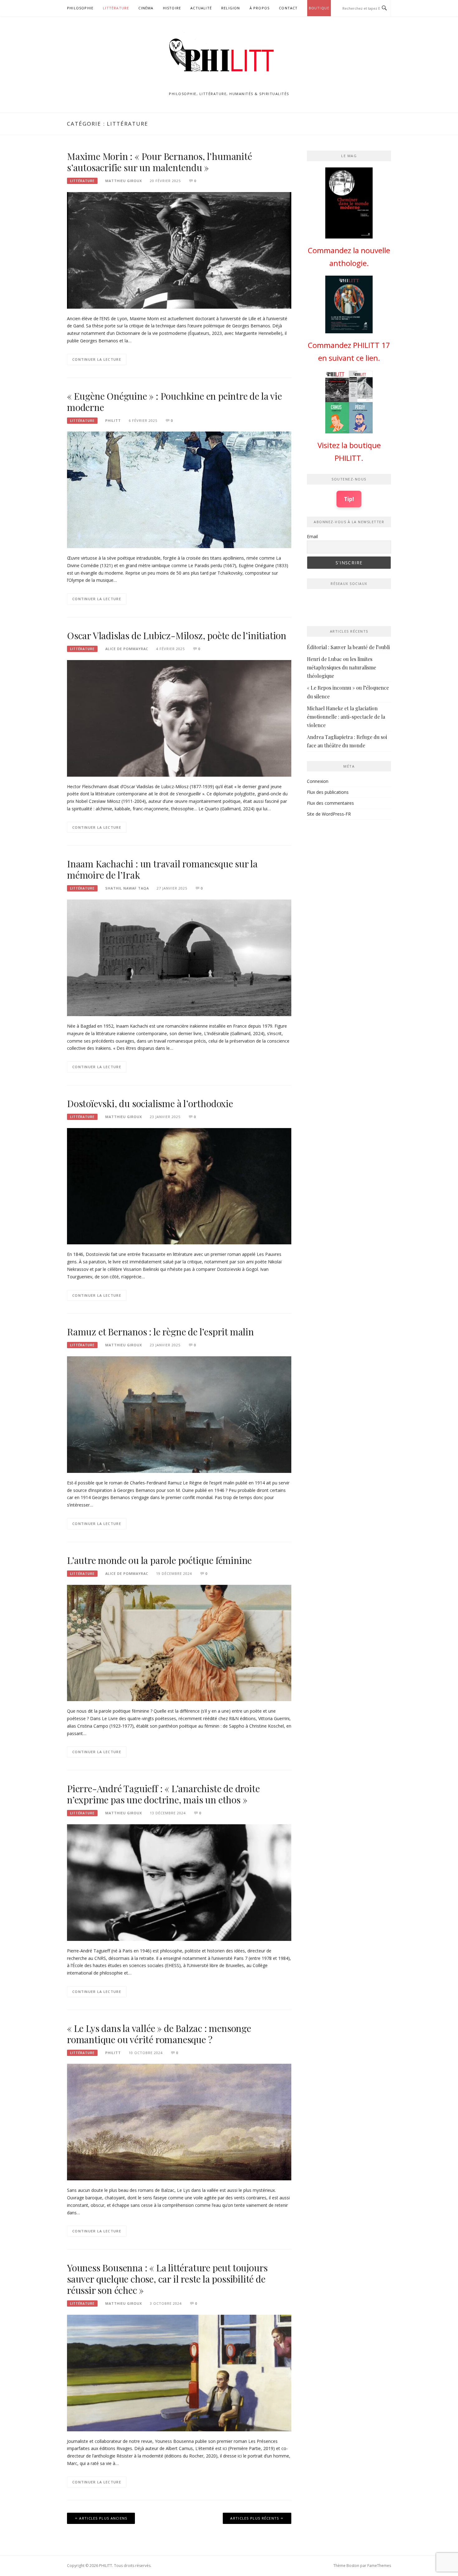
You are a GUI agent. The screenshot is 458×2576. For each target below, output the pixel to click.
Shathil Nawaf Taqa (127, 888)
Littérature (116, 8)
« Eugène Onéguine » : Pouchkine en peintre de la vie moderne (174, 402)
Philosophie (80, 8)
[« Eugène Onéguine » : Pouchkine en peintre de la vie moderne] (179, 489)
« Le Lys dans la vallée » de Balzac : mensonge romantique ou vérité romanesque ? (159, 2034)
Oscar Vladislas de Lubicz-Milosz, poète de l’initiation (177, 635)
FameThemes (379, 2566)
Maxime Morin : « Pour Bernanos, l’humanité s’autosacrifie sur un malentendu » (160, 162)
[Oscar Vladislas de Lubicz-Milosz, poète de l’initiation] (179, 718)
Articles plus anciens (103, 2518)
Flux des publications (328, 792)
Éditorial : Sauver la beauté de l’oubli (348, 647)
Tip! (349, 499)
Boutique (319, 8)
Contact (288, 8)
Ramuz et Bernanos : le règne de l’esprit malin (160, 1332)
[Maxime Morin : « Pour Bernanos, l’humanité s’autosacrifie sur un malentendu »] (179, 250)
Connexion (318, 781)
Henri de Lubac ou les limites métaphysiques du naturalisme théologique (341, 667)
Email (312, 536)
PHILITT (113, 420)
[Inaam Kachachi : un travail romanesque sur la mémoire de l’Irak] (179, 957)
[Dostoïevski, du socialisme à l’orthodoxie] (179, 1186)
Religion (231, 8)
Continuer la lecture (97, 359)
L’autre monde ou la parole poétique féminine (159, 1560)
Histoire (172, 8)
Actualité (201, 8)
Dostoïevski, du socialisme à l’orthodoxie (150, 1103)
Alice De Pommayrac (127, 649)
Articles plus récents (255, 2518)
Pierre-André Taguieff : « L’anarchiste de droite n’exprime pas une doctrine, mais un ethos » (163, 1794)
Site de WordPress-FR (329, 814)
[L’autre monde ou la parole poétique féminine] (179, 1642)
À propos (260, 8)
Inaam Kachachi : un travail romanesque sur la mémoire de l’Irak (162, 869)
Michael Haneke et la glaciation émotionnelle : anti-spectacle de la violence (346, 717)
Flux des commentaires (330, 803)
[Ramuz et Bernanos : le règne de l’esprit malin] (179, 1414)
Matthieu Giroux (124, 181)
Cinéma (146, 8)
